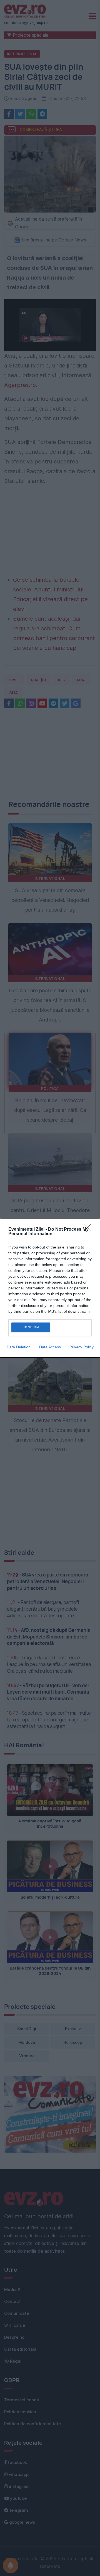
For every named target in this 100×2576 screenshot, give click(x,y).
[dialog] (50, 1288)
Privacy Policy (82, 1347)
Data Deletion (19, 1347)
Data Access (50, 1347)
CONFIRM (31, 1327)
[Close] (89, 1230)
